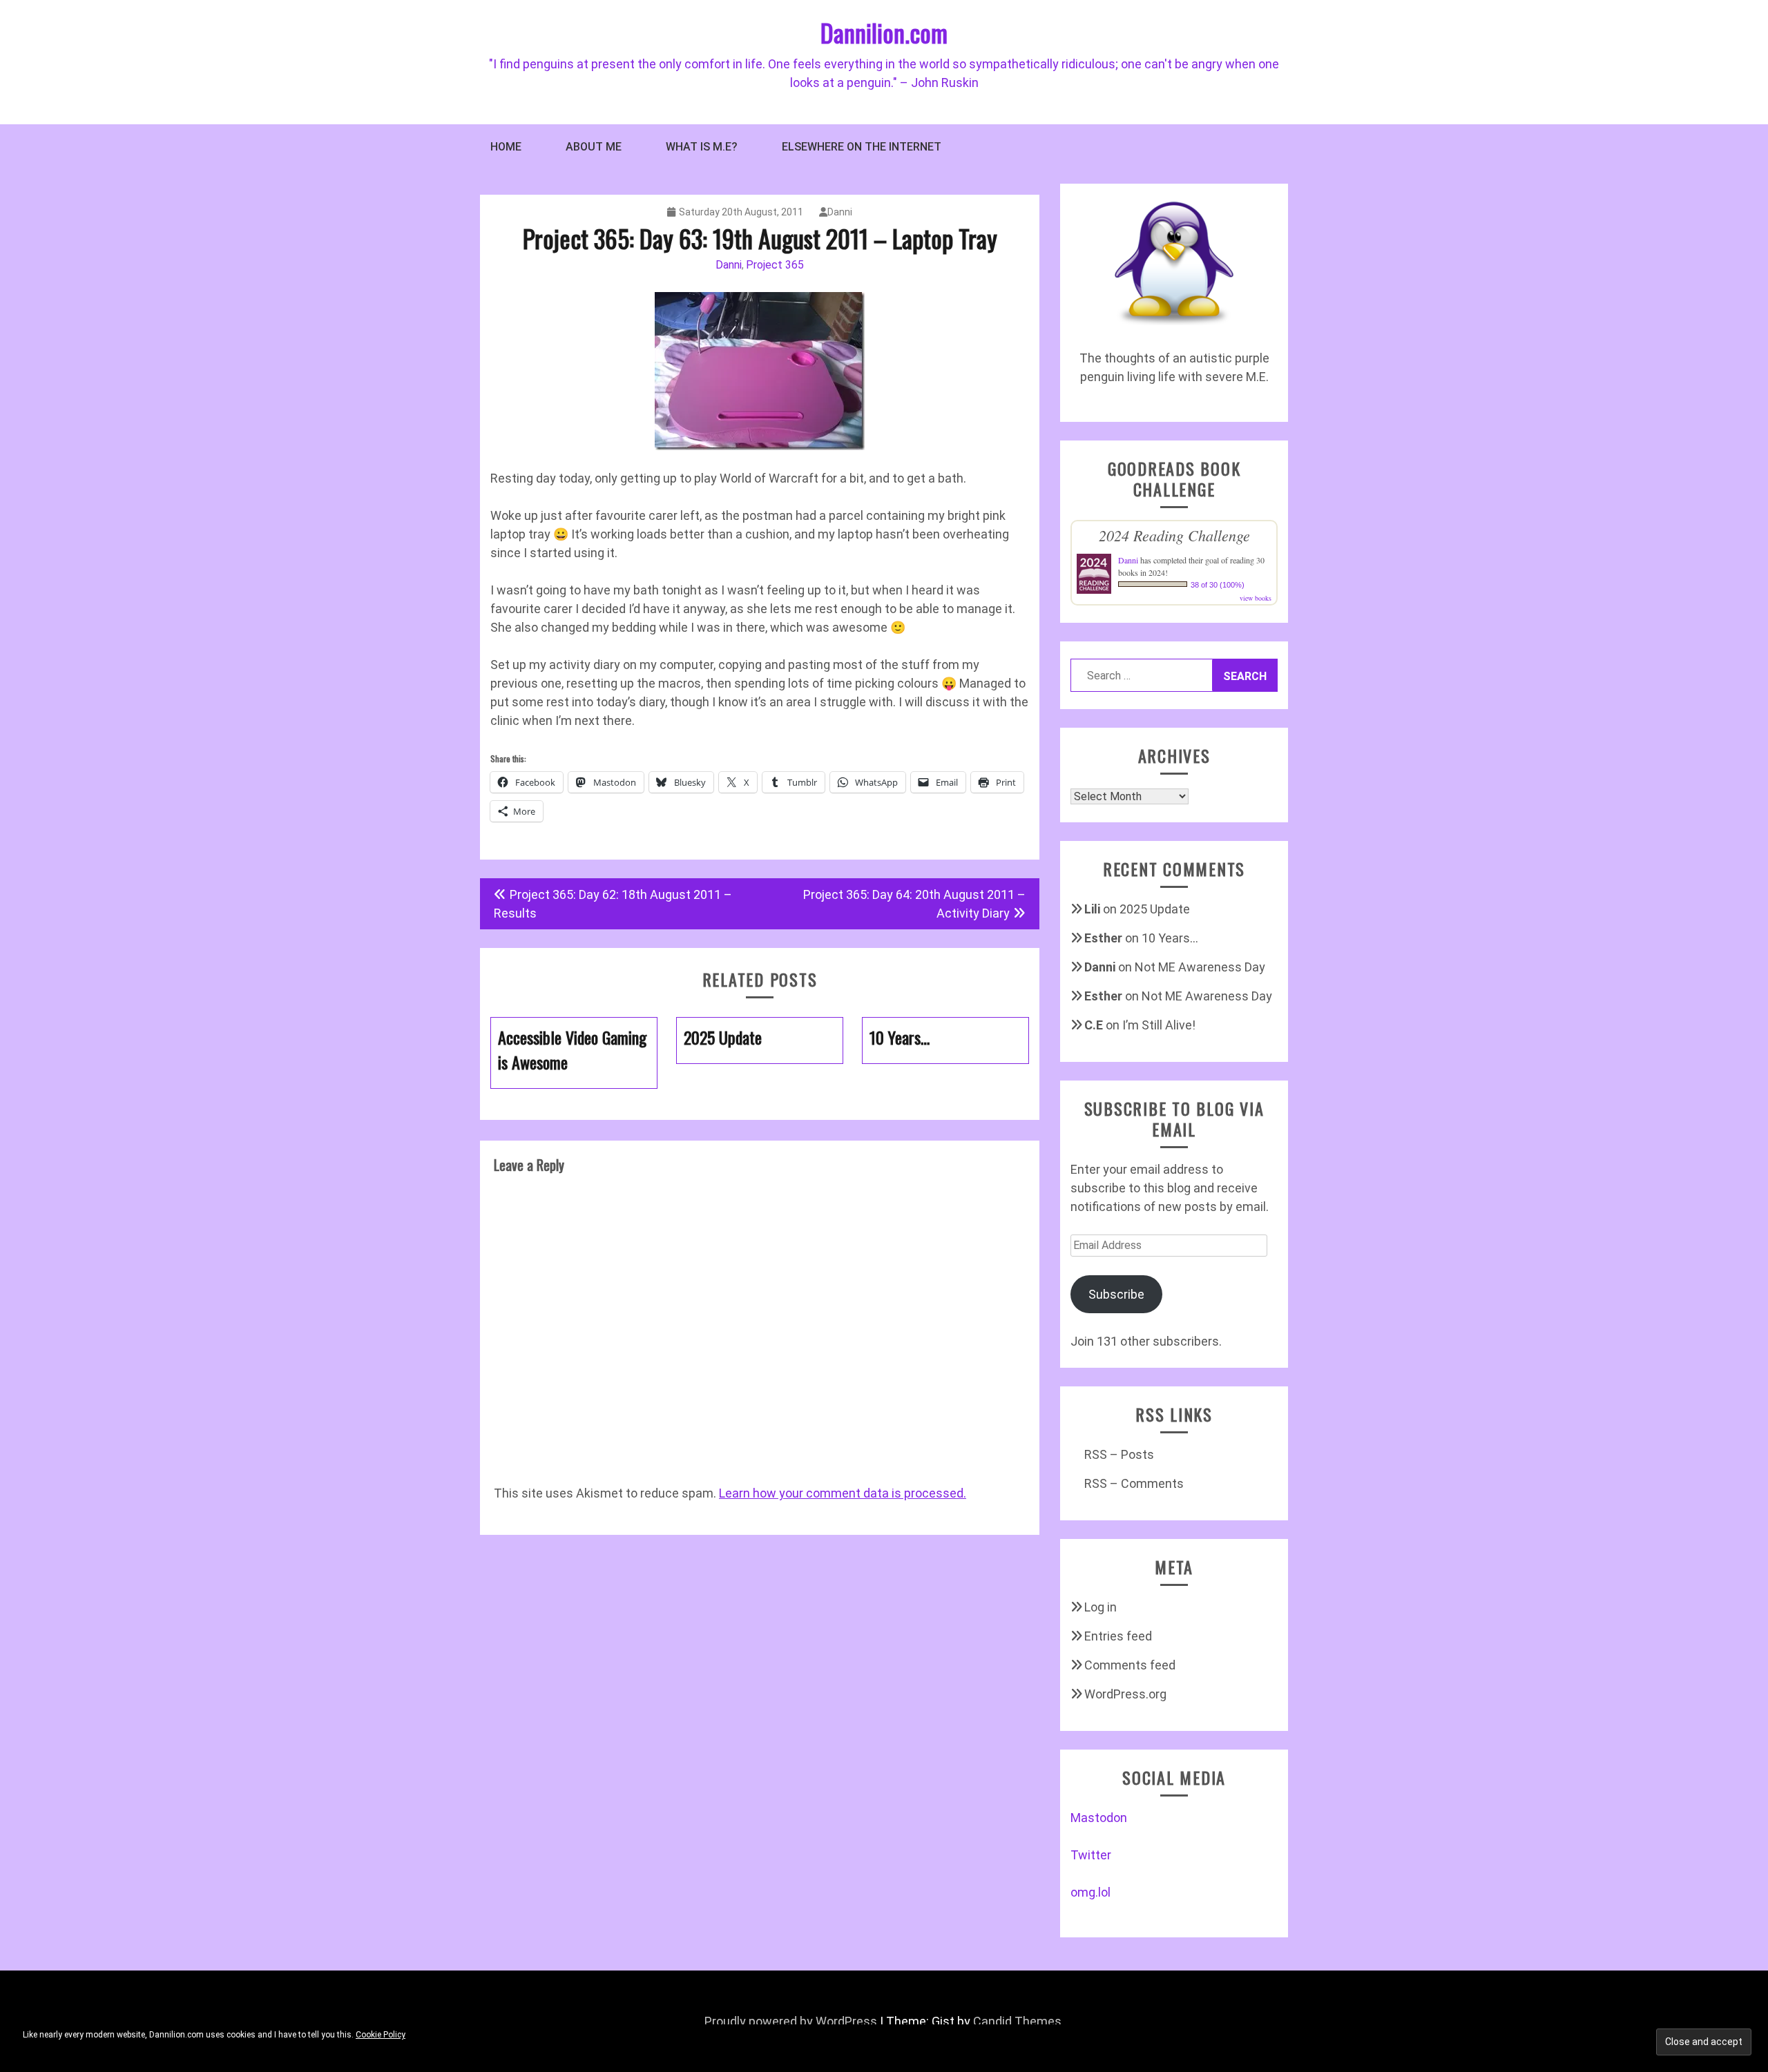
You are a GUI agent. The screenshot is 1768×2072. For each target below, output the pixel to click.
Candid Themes (1017, 2021)
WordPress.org (1125, 1694)
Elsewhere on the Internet (862, 147)
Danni (840, 212)
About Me (594, 147)
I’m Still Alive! (1159, 1025)
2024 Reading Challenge (1174, 535)
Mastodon (1099, 1818)
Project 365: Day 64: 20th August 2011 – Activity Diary (914, 904)
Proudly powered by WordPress (791, 2021)
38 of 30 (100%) (1218, 585)
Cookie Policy (381, 2035)
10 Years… (1170, 938)
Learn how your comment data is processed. (843, 1493)
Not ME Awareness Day (1200, 967)
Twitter (1091, 1855)
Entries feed (1118, 1636)
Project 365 (775, 265)
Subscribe (1116, 1294)
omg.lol (1090, 1892)
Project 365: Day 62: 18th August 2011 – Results (613, 904)
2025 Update (1155, 909)
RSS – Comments (1134, 1483)
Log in (1101, 1607)
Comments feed (1130, 1665)
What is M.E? (702, 147)
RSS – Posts (1119, 1454)
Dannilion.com (884, 32)
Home (506, 147)
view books (1256, 598)
